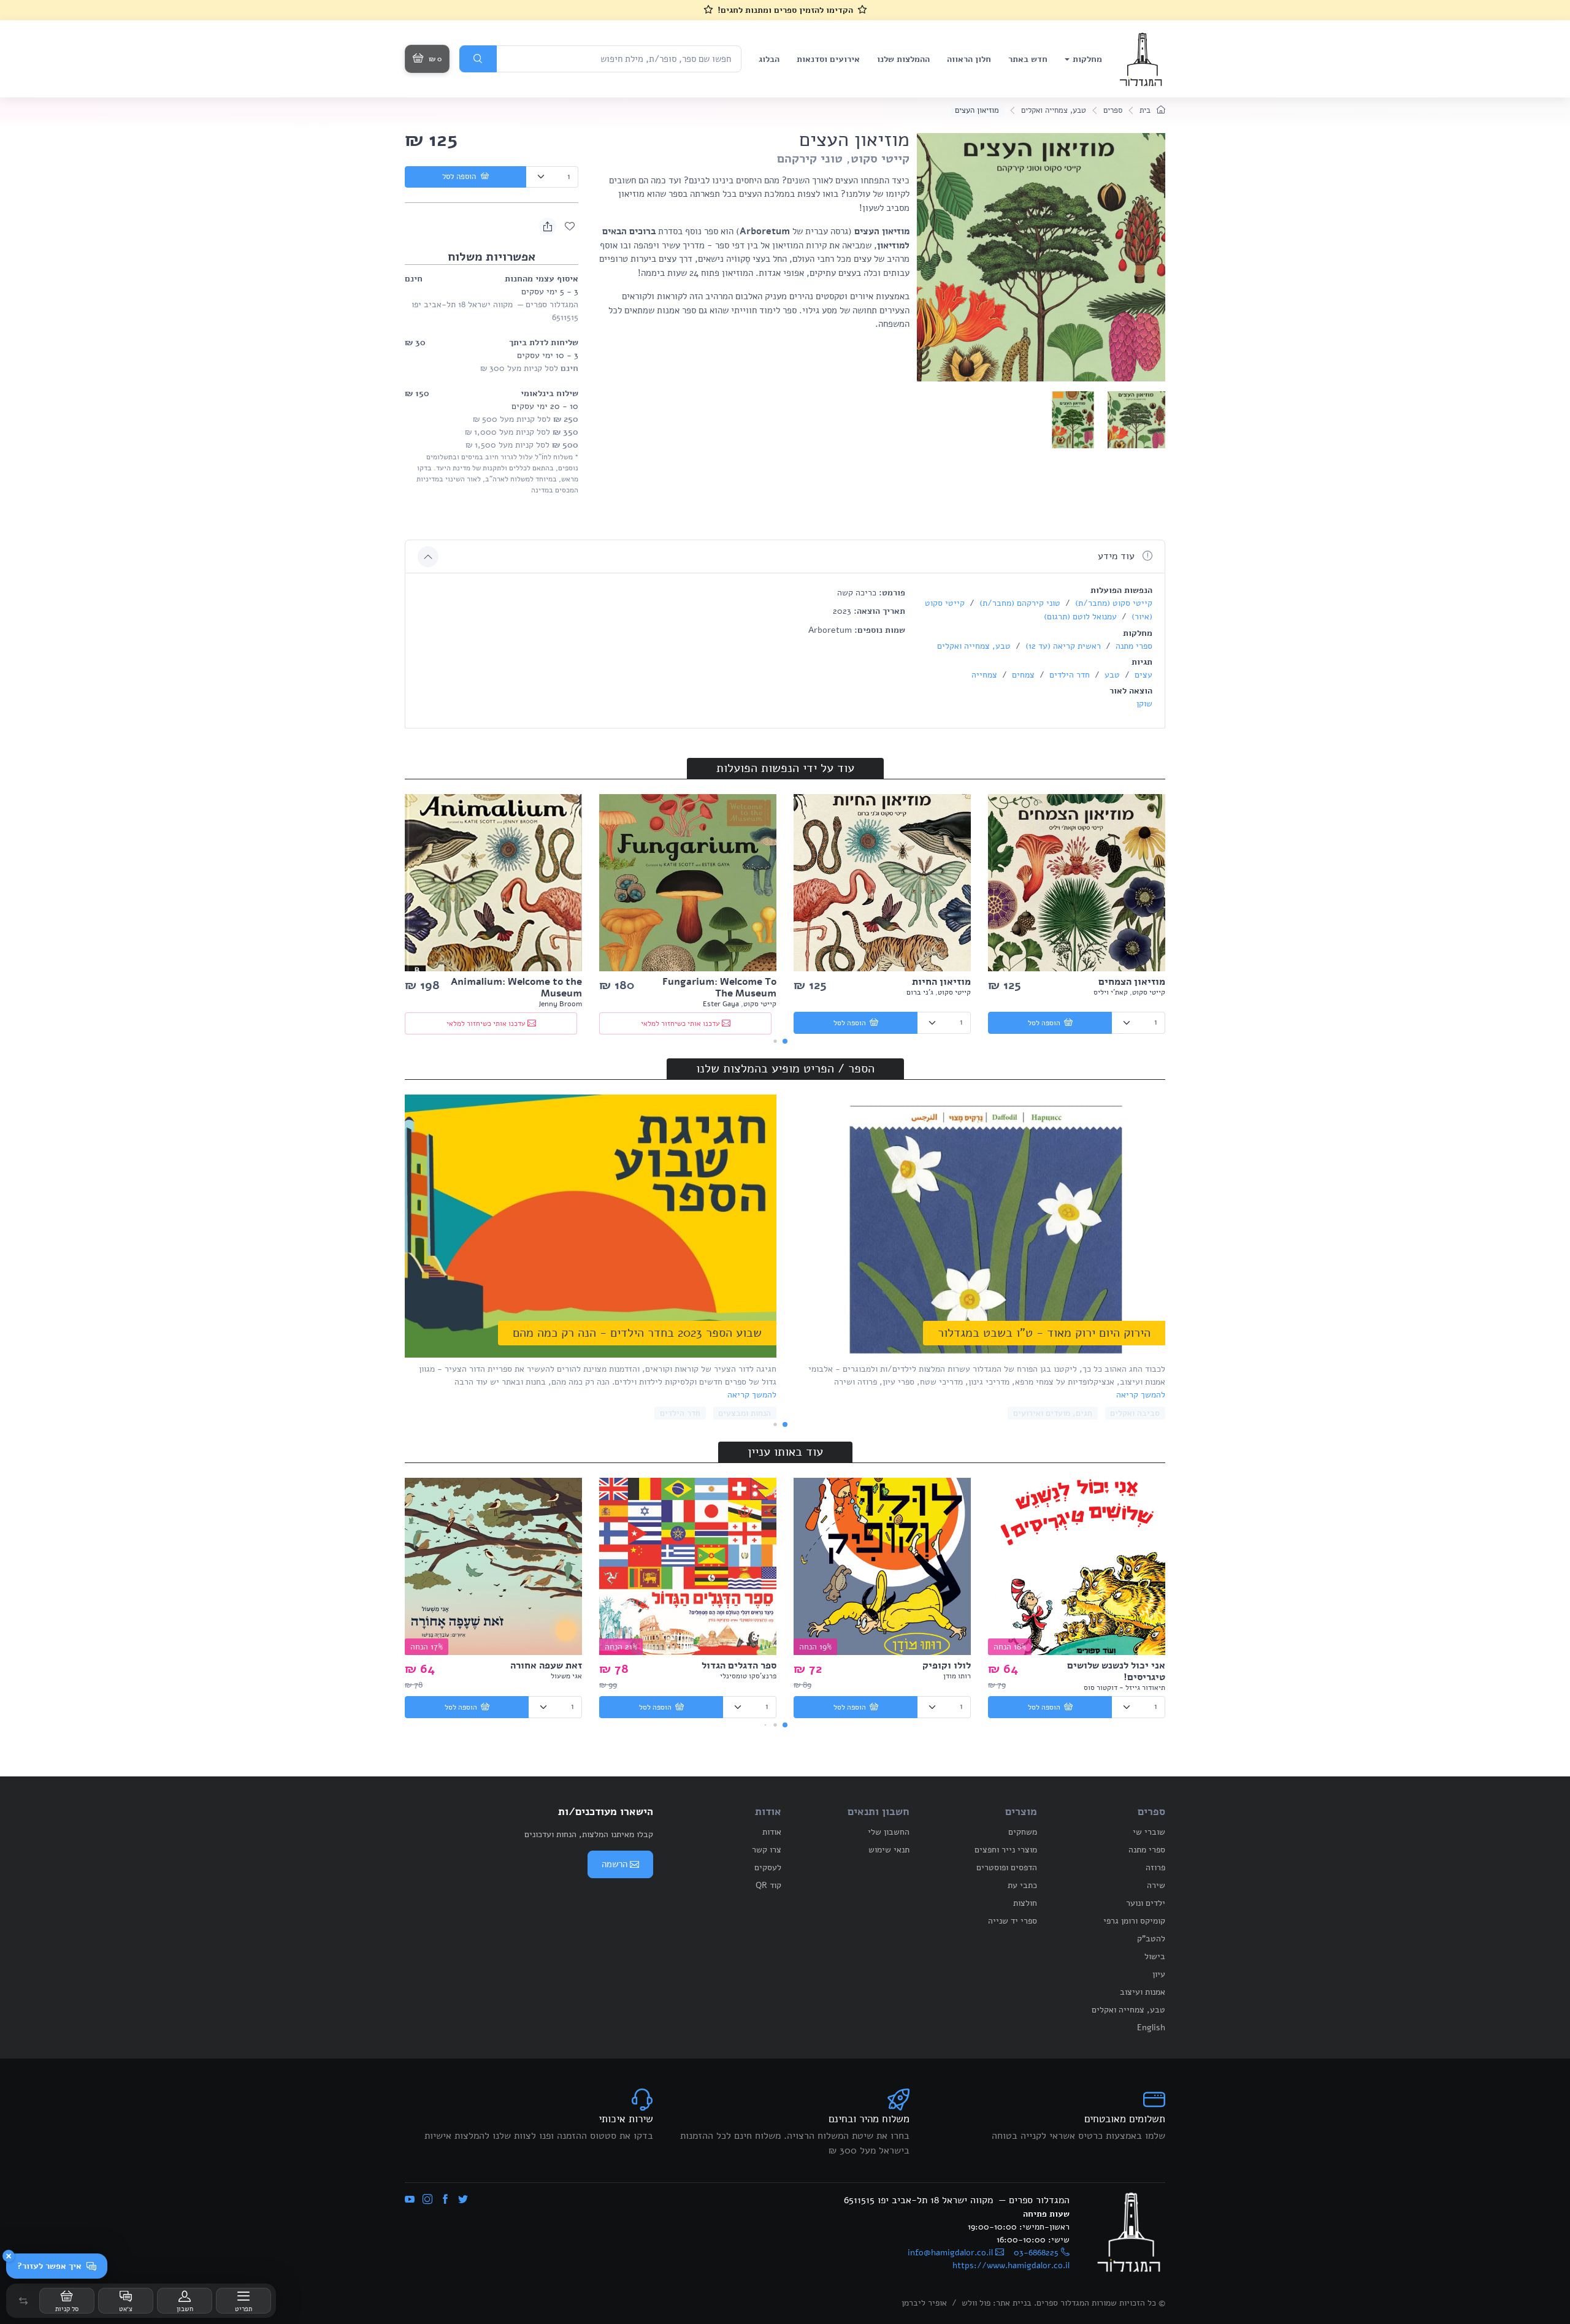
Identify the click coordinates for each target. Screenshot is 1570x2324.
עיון (1159, 1974)
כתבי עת (1022, 1885)
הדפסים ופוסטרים (1007, 1867)
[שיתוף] (548, 226)
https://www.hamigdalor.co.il (1011, 2265)
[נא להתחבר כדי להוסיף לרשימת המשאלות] (570, 226)
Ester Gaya (721, 1004)
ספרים (1113, 110)
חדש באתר (1028, 59)
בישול (1155, 1956)
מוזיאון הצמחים (1132, 982)
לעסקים (768, 1867)
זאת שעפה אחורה (546, 1665)
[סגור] (9, 2256)
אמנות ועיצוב (1143, 1992)
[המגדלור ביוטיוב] (410, 2200)
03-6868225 (1036, 2253)
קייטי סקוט (880, 159)
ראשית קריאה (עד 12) (1062, 646)
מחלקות (1087, 59)
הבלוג (769, 59)
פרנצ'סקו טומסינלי (748, 1676)
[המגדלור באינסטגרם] (427, 2200)
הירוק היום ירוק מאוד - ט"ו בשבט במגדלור (1044, 1333)
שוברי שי (1149, 1832)
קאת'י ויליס (1111, 992)
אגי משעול (566, 1676)
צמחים (1022, 675)
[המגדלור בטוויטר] (463, 2200)
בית (1146, 110)
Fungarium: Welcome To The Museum (719, 988)
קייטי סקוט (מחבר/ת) (1112, 603)
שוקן (1144, 704)
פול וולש (976, 2303)
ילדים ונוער (1146, 1903)
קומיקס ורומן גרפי (1134, 1921)
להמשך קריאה (1141, 1395)
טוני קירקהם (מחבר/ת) (1019, 603)
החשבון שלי (889, 1832)
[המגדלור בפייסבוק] (445, 2200)
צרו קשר (767, 1850)
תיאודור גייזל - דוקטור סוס (1124, 1688)
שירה (1156, 1885)
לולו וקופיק (947, 1665)
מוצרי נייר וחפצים (1006, 1850)
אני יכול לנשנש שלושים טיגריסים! (1116, 1671)
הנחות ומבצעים (745, 1413)
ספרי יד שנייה (1013, 1921)
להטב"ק (1151, 1939)
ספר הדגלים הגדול (739, 1665)
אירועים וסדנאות (828, 59)
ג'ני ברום (920, 992)
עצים (1142, 675)
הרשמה (615, 1864)
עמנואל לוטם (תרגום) (1080, 617)
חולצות (1025, 1903)
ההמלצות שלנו (903, 59)
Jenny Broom (560, 1004)
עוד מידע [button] (1118, 556)
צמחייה (984, 675)
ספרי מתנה (1133, 646)
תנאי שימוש (889, 1850)
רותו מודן (957, 1676)
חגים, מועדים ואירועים (1053, 1413)
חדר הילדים (1068, 675)
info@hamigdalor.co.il (950, 2253)
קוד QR (768, 1885)
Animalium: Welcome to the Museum (516, 988)
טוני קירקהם (810, 159)
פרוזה (1155, 1867)
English (1151, 2028)
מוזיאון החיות (941, 982)
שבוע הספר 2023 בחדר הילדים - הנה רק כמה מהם (637, 1333)
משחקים (1023, 1832)
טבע (1111, 675)
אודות (772, 1832)
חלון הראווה (969, 59)
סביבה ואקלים (1135, 1413)
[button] (23, 2301)
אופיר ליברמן (924, 2303)
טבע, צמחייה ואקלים (1054, 110)
